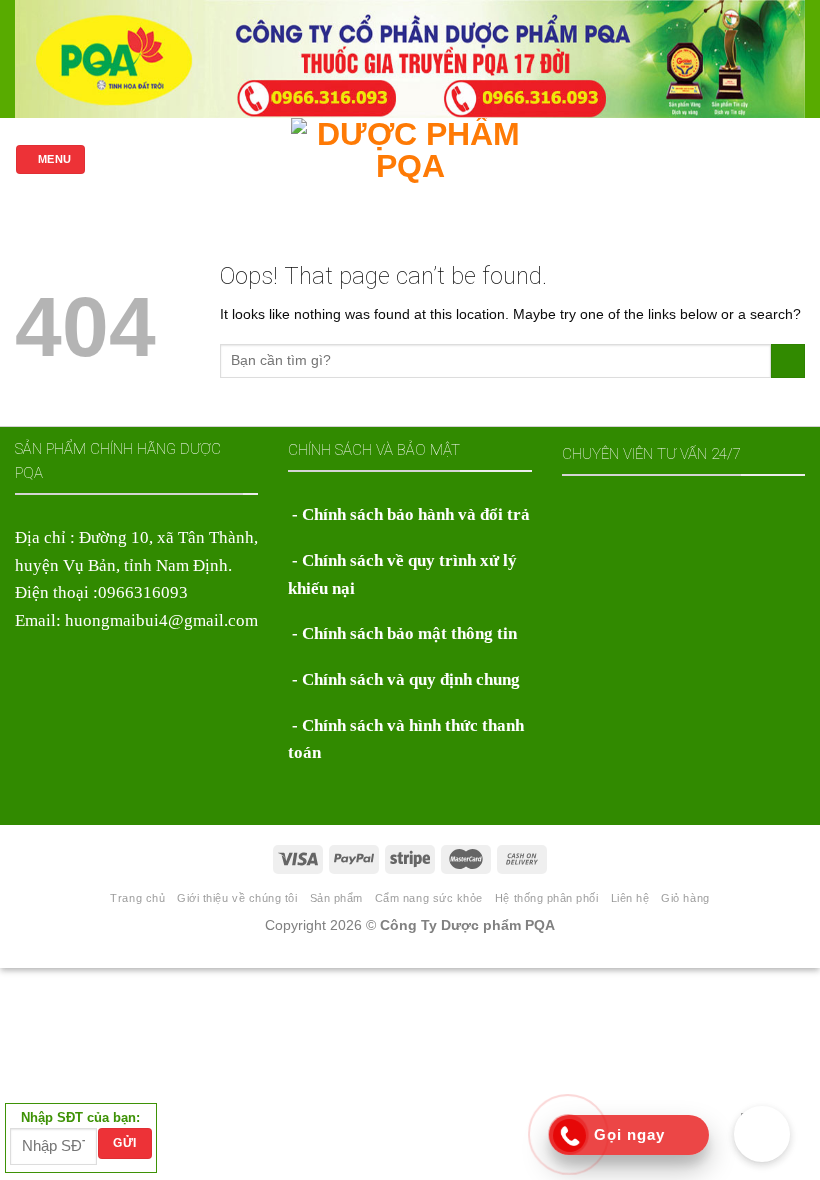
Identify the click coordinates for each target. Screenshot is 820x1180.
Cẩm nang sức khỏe (429, 898)
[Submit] (788, 361)
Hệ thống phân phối (547, 898)
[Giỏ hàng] (795, 159)
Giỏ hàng (685, 898)
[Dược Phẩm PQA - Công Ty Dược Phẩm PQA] (410, 159)
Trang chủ (137, 898)
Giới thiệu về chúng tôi (237, 898)
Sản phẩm (336, 898)
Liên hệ (630, 898)
